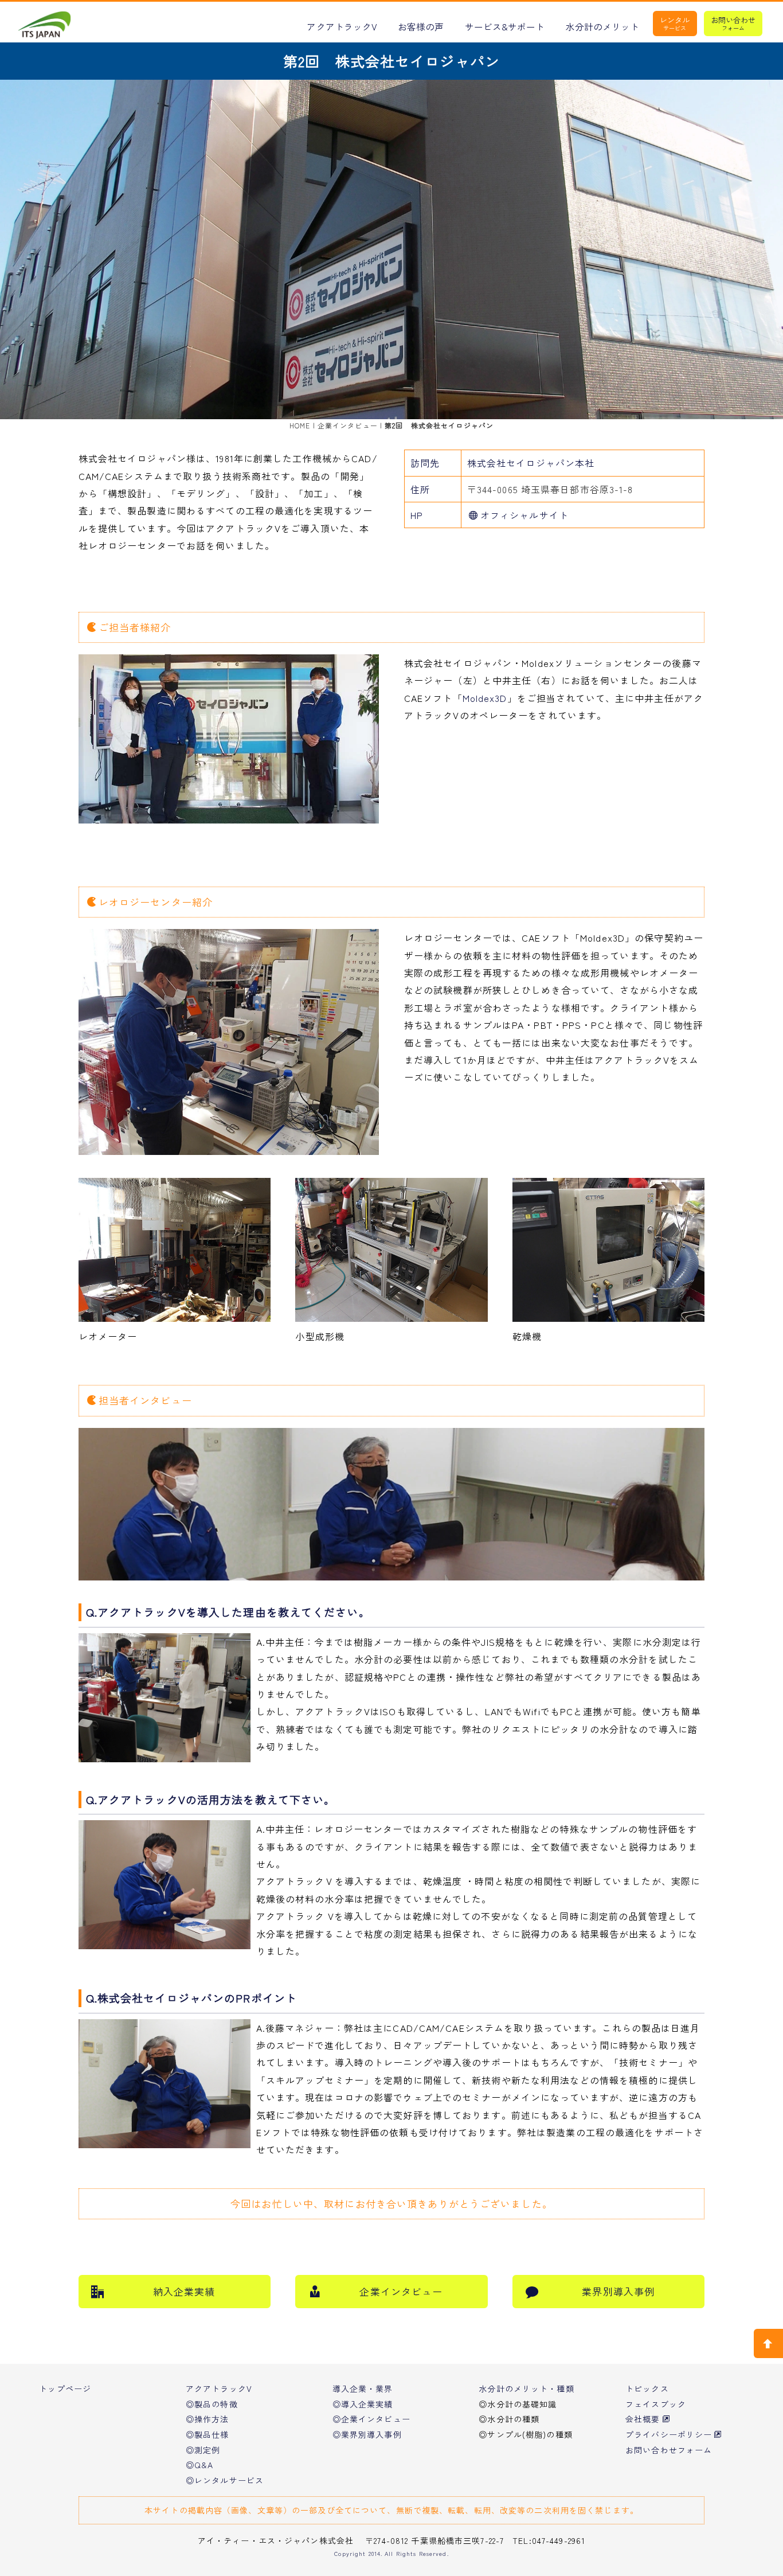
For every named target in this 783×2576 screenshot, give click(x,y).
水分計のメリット (602, 27)
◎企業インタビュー (371, 2419)
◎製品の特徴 (212, 2404)
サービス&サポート (505, 27)
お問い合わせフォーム (733, 23)
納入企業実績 (184, 2291)
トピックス (647, 2388)
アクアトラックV (342, 27)
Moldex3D (485, 698)
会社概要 (643, 2419)
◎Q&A (199, 2465)
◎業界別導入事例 (367, 2434)
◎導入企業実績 (363, 2404)
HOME (300, 425)
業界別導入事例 (618, 2291)
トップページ (65, 2388)
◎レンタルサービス (225, 2480)
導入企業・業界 (363, 2388)
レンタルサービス (675, 23)
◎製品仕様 (208, 2434)
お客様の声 (421, 27)
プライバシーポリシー (669, 2434)
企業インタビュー (348, 425)
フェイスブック (656, 2404)
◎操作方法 (208, 2419)
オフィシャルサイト (524, 515)
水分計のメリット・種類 (526, 2388)
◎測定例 (203, 2450)
